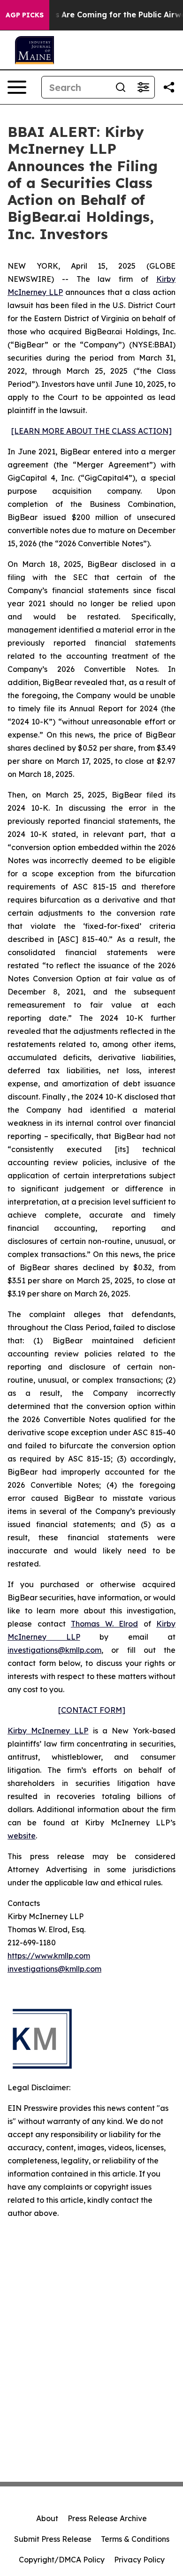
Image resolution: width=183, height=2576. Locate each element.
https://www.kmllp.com (49, 1956)
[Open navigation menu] (17, 87)
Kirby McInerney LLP (48, 1731)
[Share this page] (169, 87)
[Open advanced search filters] (143, 87)
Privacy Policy (139, 2560)
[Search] (121, 87)
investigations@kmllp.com (54, 1650)
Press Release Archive (107, 2518)
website (22, 1836)
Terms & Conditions (135, 2539)
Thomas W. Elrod (104, 1624)
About (47, 2518)
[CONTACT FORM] (92, 1710)
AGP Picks (25, 15)
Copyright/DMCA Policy (62, 2560)
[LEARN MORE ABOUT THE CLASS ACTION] (91, 431)
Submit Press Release (53, 2539)
